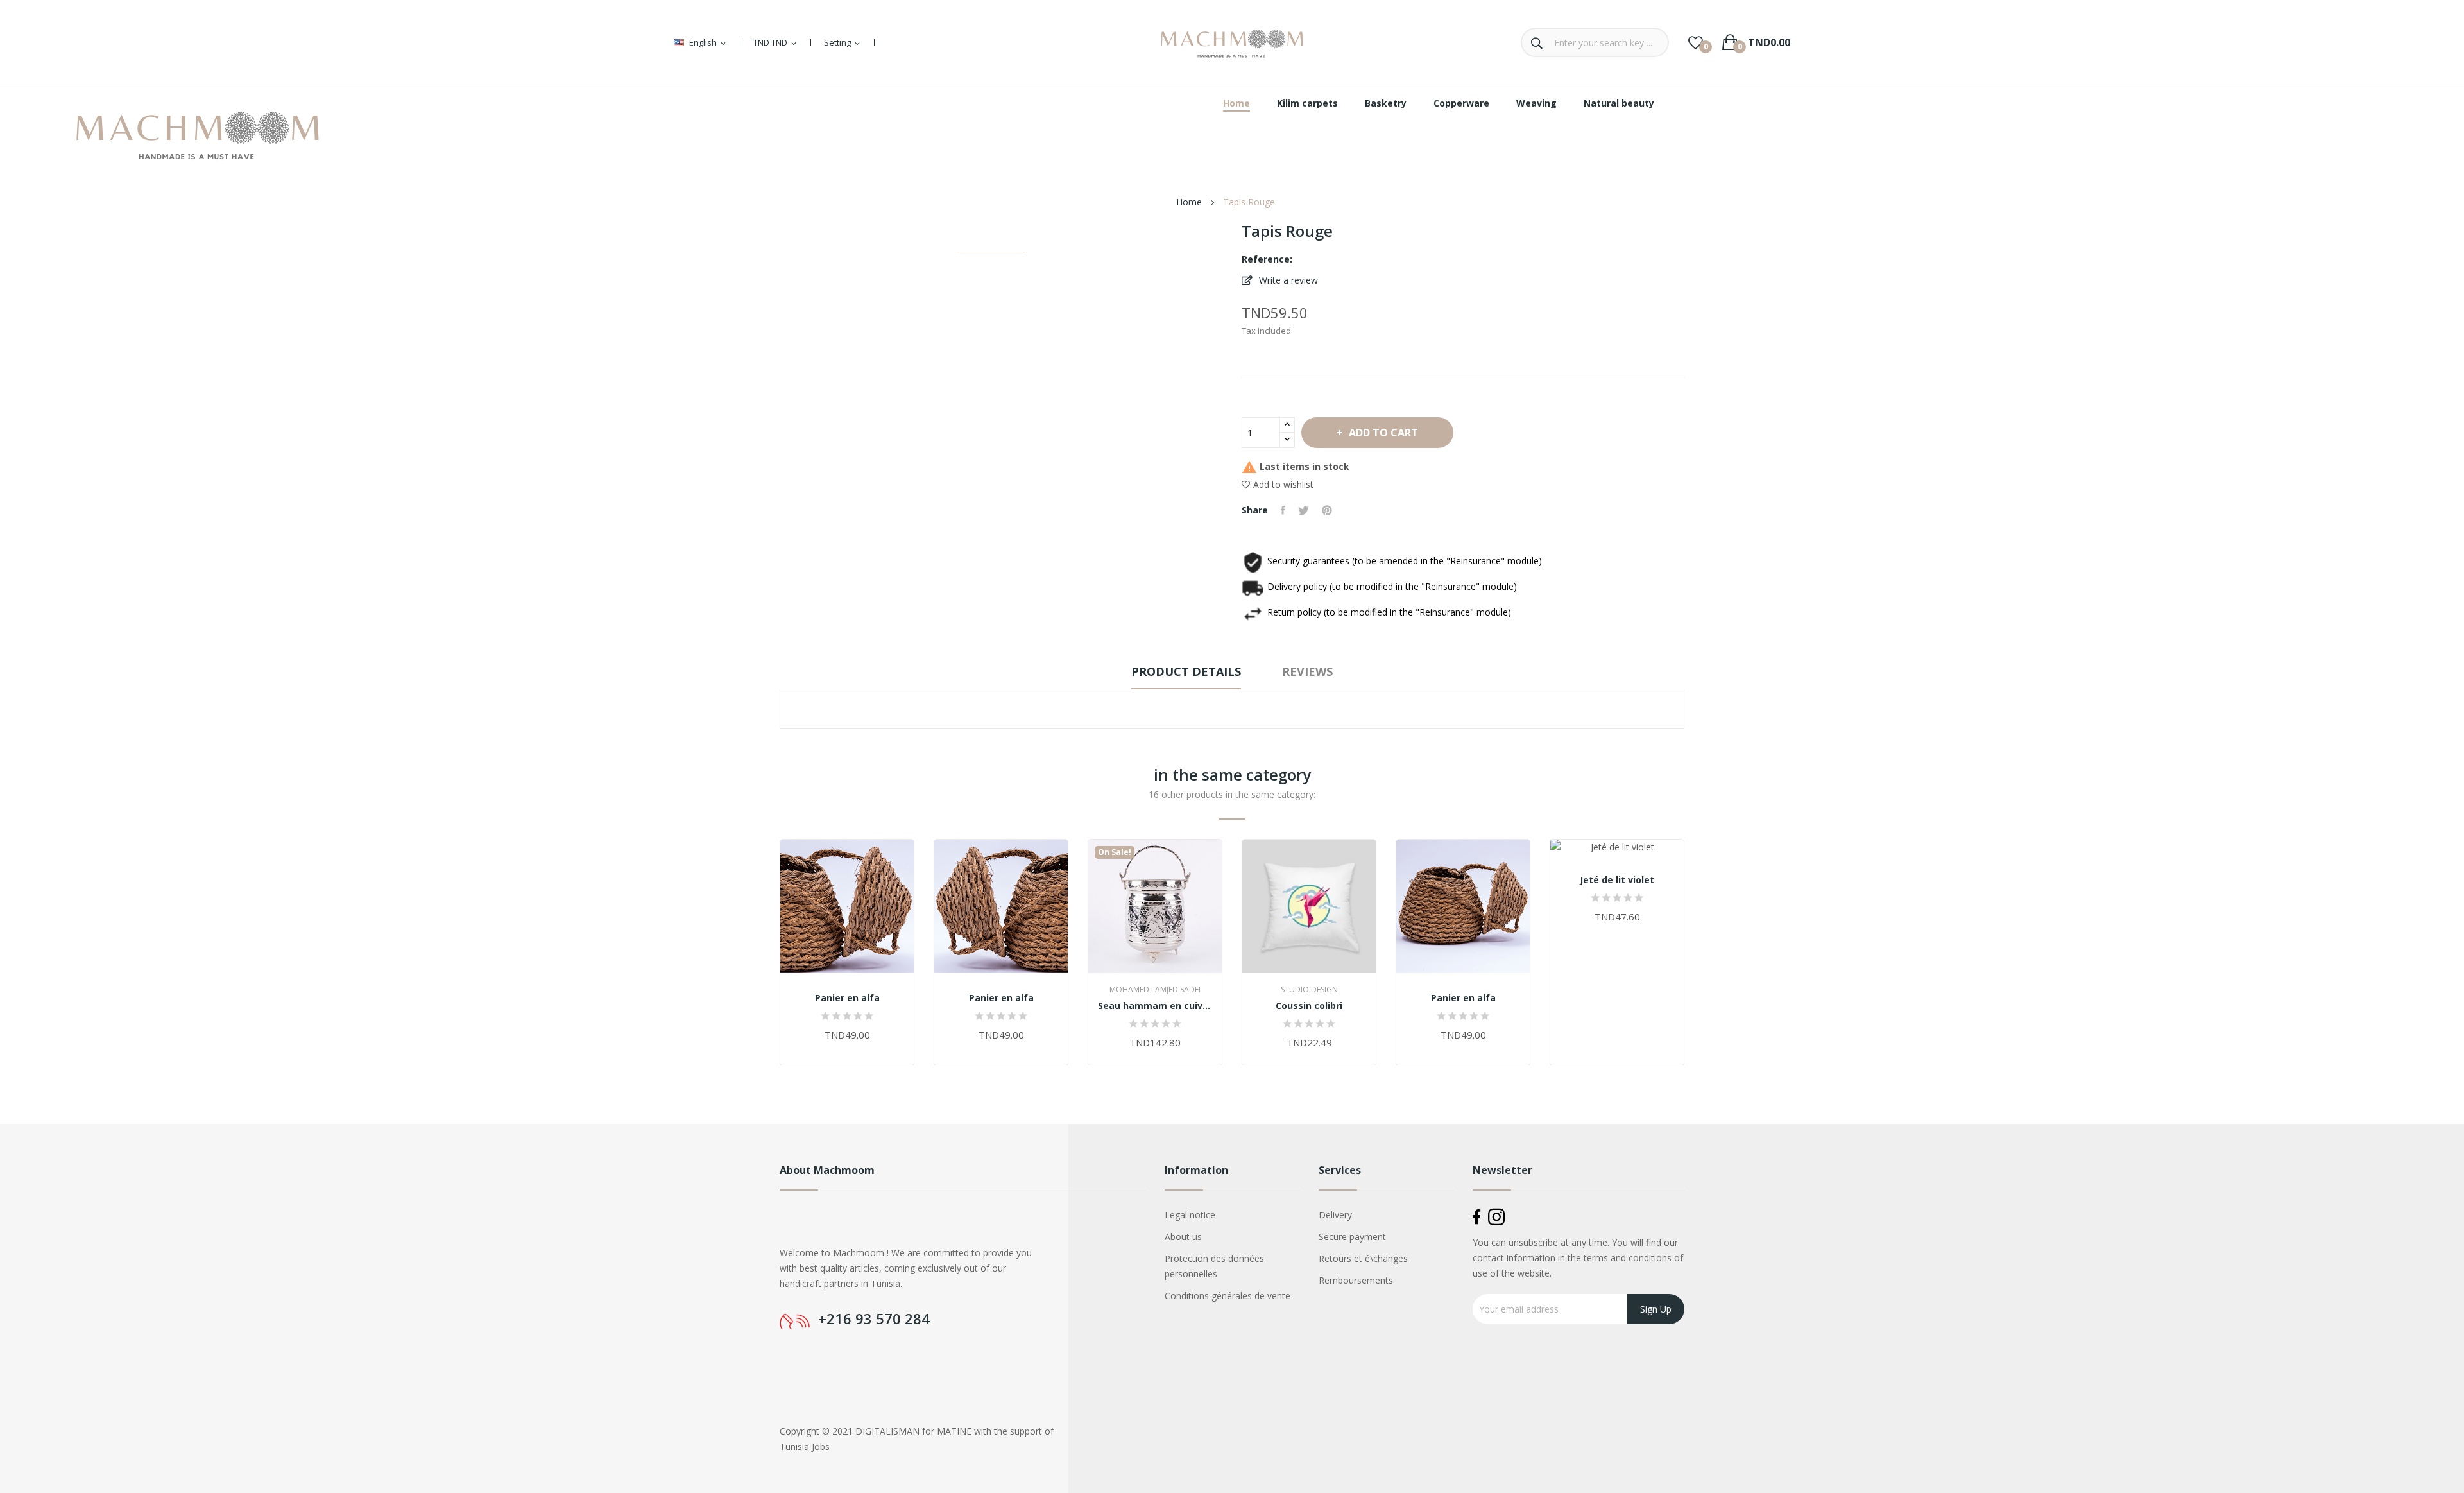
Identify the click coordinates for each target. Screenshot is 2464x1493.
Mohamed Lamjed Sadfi (1155, 990)
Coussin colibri (1309, 1006)
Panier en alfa (847, 998)
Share (1283, 510)
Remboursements (1356, 1280)
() (1696, 42)
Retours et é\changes (1363, 1258)
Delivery (1335, 1215)
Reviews (1307, 671)
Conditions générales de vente (1228, 1296)
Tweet (1304, 510)
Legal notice (1190, 1215)
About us (1183, 1237)
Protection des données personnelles (1214, 1266)
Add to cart (1383, 433)
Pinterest (1327, 510)
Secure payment (1352, 1237)
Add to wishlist (1283, 484)
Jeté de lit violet (1617, 880)
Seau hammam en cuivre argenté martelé (1155, 1006)
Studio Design (1309, 990)
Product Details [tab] (1186, 671)
